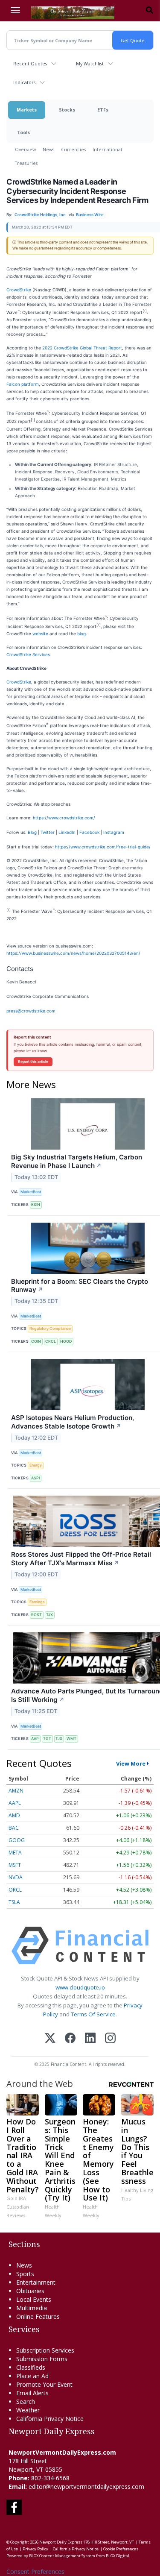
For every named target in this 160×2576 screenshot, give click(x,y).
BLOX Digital (118, 2556)
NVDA (16, 1877)
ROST (36, 1615)
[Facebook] (70, 2039)
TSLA (14, 1902)
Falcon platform (23, 384)
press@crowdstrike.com (31, 1011)
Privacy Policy (35, 2549)
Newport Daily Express (61, 2542)
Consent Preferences (35, 2572)
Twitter (48, 832)
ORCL (15, 1890)
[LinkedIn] (90, 2039)
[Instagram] (110, 2039)
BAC (14, 1828)
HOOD (66, 1341)
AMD (14, 1815)
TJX (49, 1615)
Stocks (67, 110)
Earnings (37, 1602)
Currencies (73, 149)
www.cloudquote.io (80, 1987)
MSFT (15, 1865)
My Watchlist (90, 63)
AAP (35, 1738)
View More (131, 1763)
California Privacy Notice (76, 2549)
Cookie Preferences (121, 2549)
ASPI (35, 1478)
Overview (25, 149)
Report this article (33, 1062)
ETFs (103, 110)
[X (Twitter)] (50, 2039)
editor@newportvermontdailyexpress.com (86, 2487)
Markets (27, 110)
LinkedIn (67, 832)
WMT (71, 1738)
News (48, 149)
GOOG (17, 1840)
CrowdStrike (19, 290)
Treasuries (26, 163)
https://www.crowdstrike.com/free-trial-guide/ (103, 847)
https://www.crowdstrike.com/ (64, 818)
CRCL (51, 1341)
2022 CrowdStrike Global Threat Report (82, 348)
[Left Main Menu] (15, 10)
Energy (36, 1465)
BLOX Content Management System (62, 2556)
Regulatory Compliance (50, 1328)
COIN (36, 1341)
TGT (47, 1738)
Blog (32, 832)
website (40, 634)
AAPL (15, 1803)
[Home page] (73, 12)
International (107, 149)
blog (81, 634)
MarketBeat (31, 1192)
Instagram (114, 832)
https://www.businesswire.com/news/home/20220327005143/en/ (73, 953)
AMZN (16, 1791)
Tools (23, 132)
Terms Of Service (93, 2014)
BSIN (36, 1204)
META (15, 1853)
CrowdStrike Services (28, 654)
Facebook (89, 832)
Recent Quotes (30, 63)
